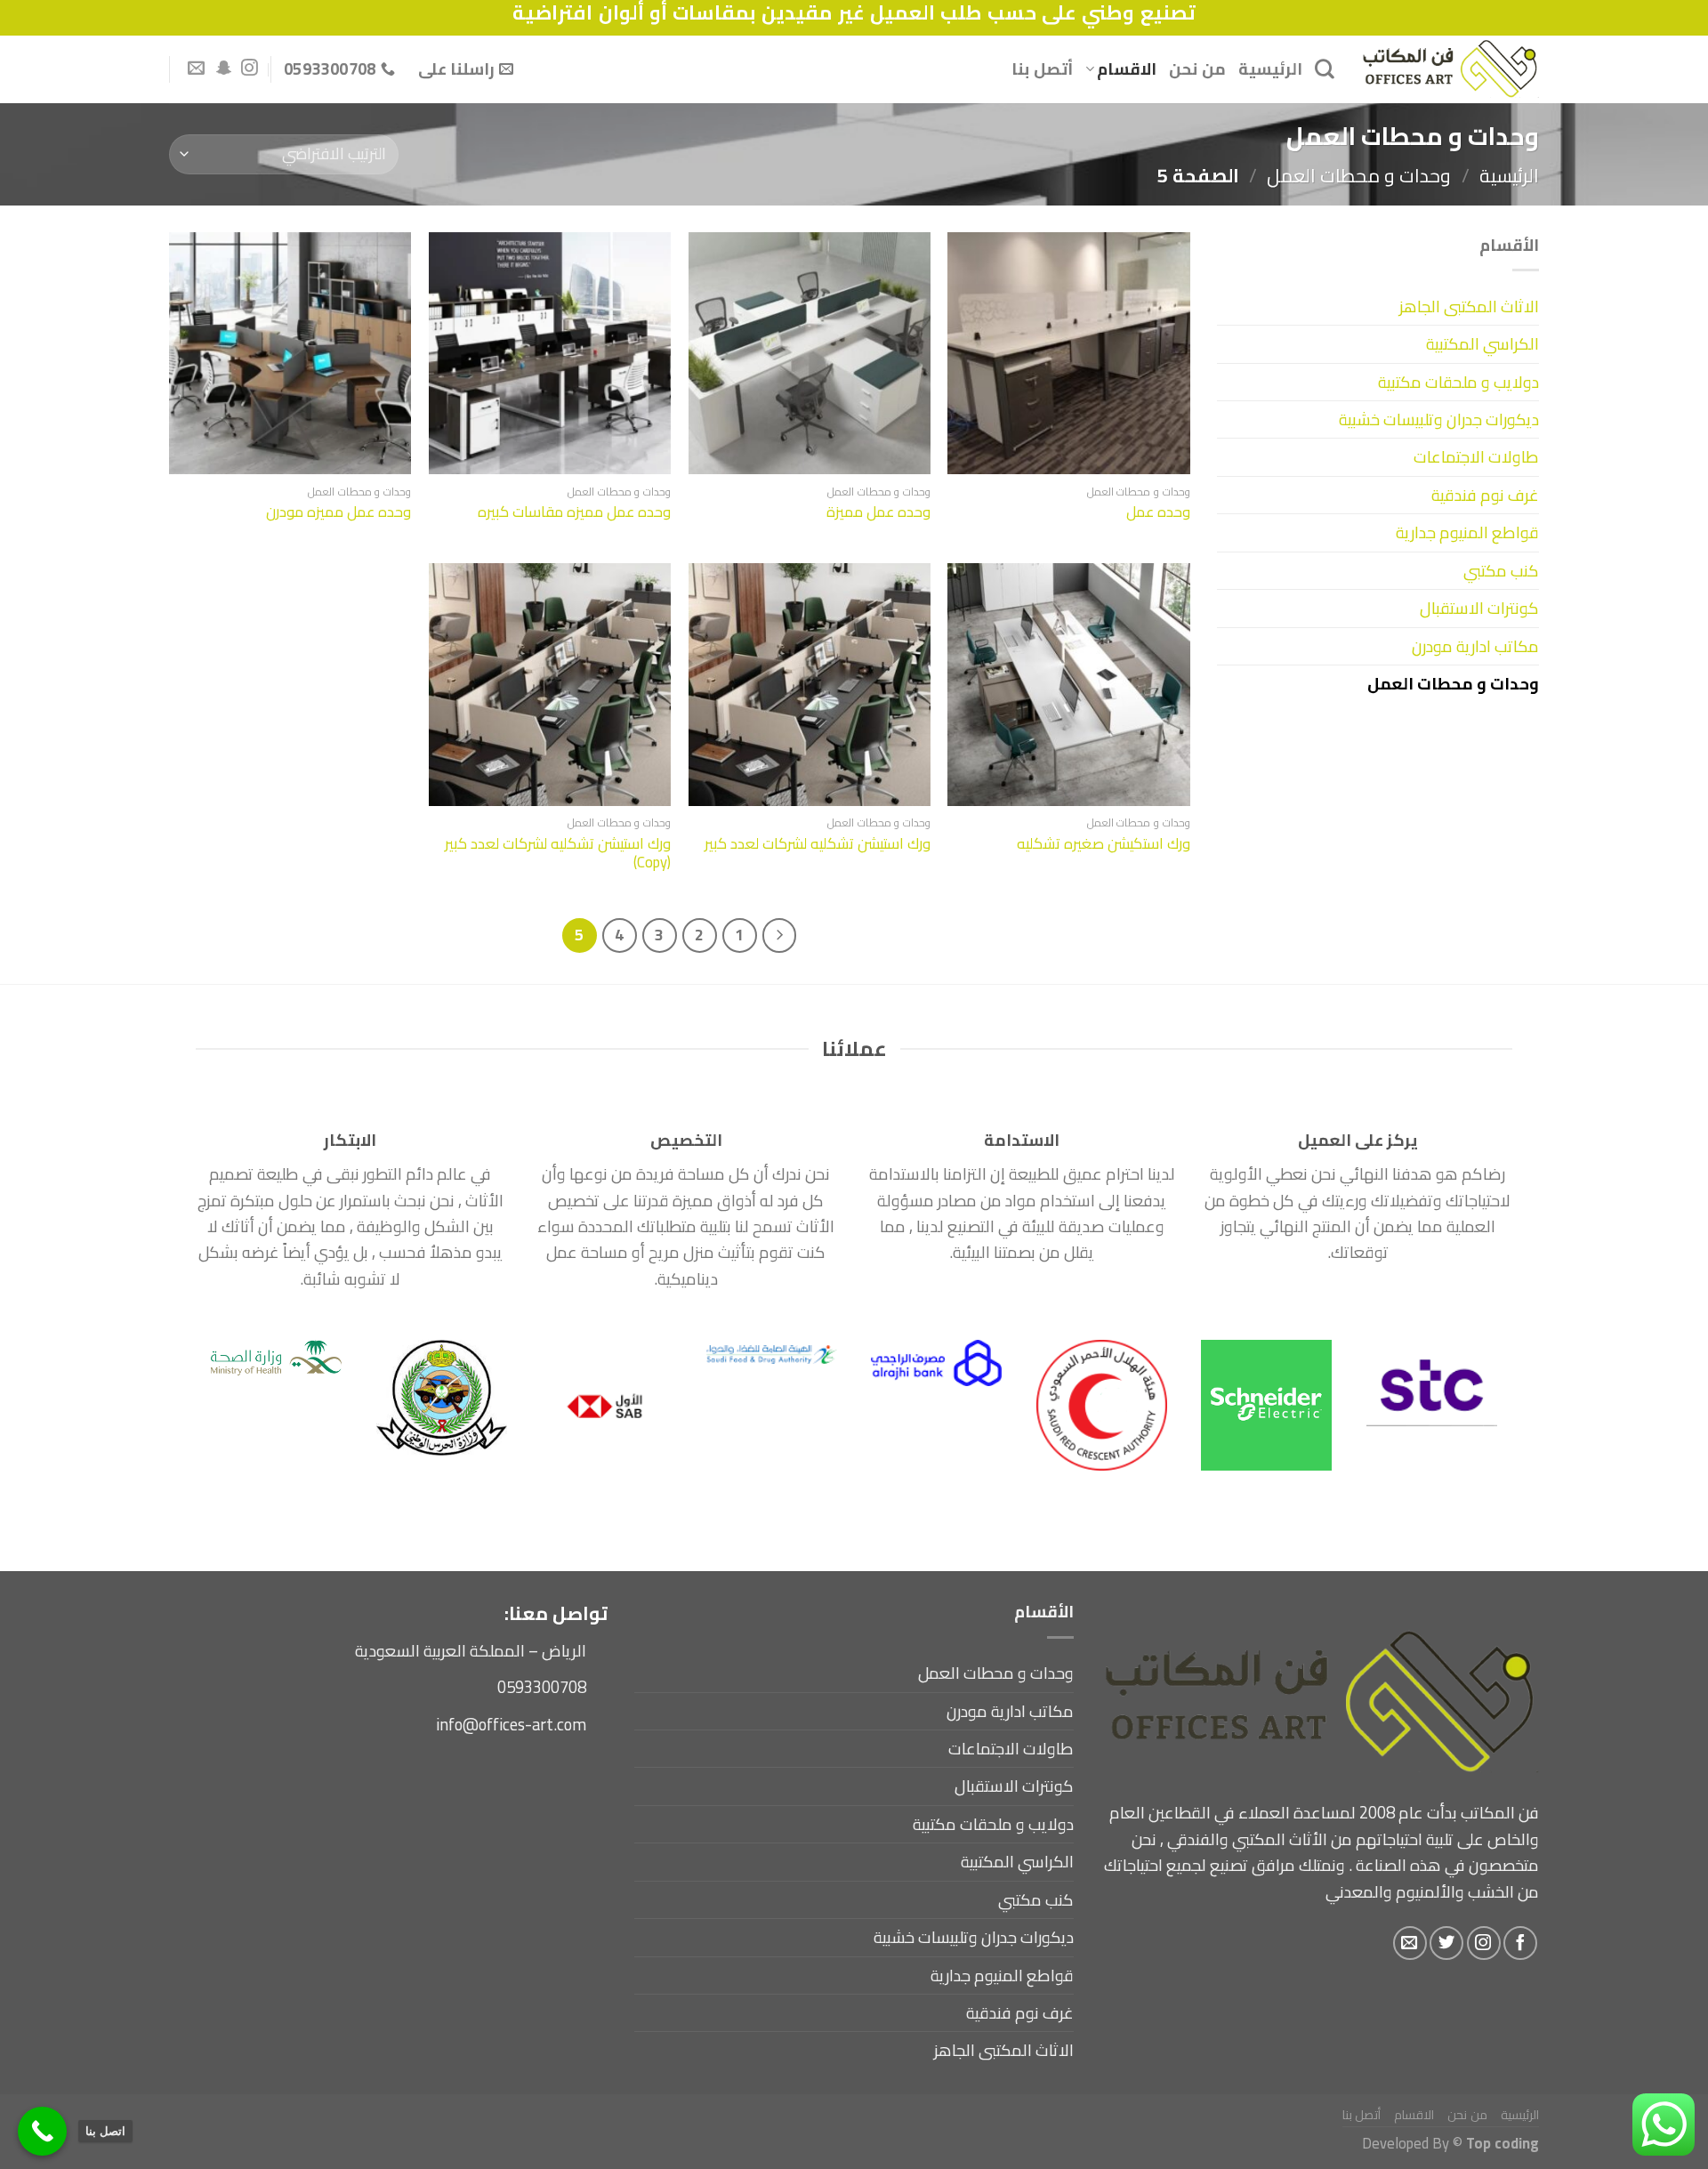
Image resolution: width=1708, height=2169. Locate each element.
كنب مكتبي (1501, 571)
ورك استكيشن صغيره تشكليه (1104, 843)
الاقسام (1127, 69)
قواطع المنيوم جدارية (1467, 532)
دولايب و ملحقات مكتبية (1458, 382)
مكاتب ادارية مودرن (1475, 646)
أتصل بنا (1042, 69)
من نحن (1197, 69)
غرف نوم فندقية (1485, 495)
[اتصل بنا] (42, 2131)
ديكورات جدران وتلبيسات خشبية (1439, 419)
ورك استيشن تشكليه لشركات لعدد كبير (818, 843)
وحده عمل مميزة (878, 512)
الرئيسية (1270, 69)
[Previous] (1465, 1364)
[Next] (230, 1364)
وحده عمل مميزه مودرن (338, 512)
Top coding (1503, 2143)
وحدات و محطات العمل (1359, 175)
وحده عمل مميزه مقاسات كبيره (574, 512)
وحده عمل (1158, 512)
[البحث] (1325, 69)
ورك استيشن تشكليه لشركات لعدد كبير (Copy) (558, 853)
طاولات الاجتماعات (1476, 457)
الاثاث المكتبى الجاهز (1469, 306)
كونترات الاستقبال (1479, 608)
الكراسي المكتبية (1482, 344)
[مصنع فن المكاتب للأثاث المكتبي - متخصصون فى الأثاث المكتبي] (1450, 69)
